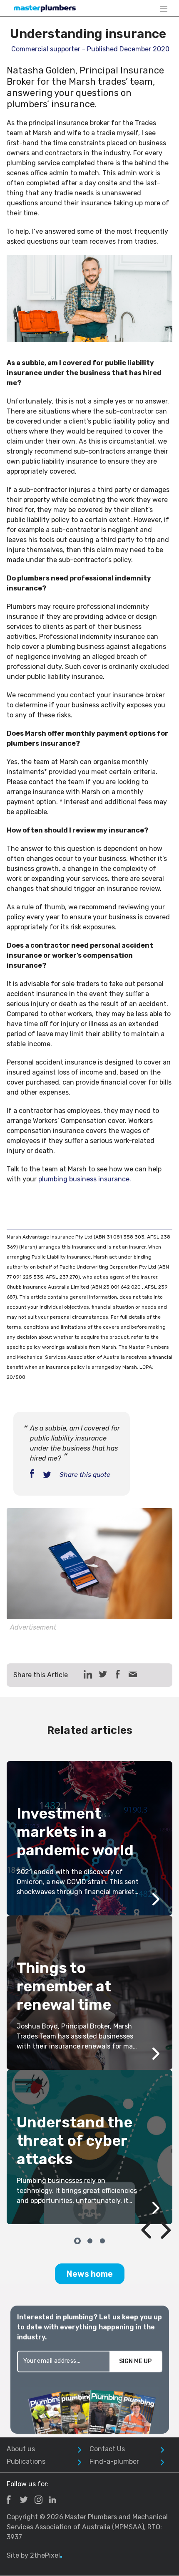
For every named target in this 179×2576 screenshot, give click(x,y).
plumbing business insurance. (85, 1179)
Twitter (24, 2500)
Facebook (9, 2500)
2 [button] (89, 2240)
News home (90, 2274)
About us (21, 2449)
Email (133, 1674)
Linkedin (52, 2500)
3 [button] (102, 2240)
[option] (89, 1993)
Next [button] (156, 2211)
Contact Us (107, 2449)
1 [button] (77, 2240)
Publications (26, 2461)
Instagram (39, 2500)
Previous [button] (137, 2211)
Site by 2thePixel (35, 2555)
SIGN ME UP (135, 2361)
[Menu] (164, 8)
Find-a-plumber (114, 2461)
